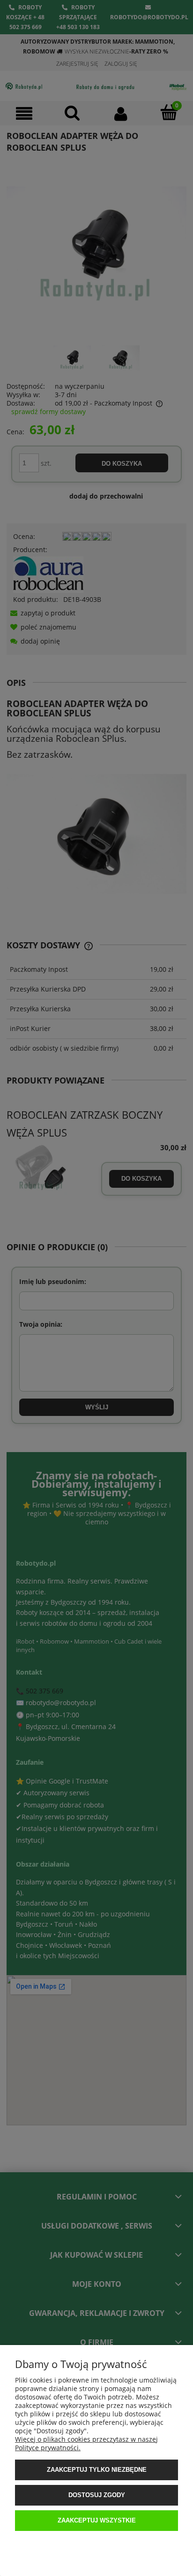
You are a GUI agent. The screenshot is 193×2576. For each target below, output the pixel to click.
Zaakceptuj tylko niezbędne (97, 2470)
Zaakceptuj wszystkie (97, 2520)
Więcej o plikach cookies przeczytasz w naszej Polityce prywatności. (86, 2443)
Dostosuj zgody (97, 2495)
